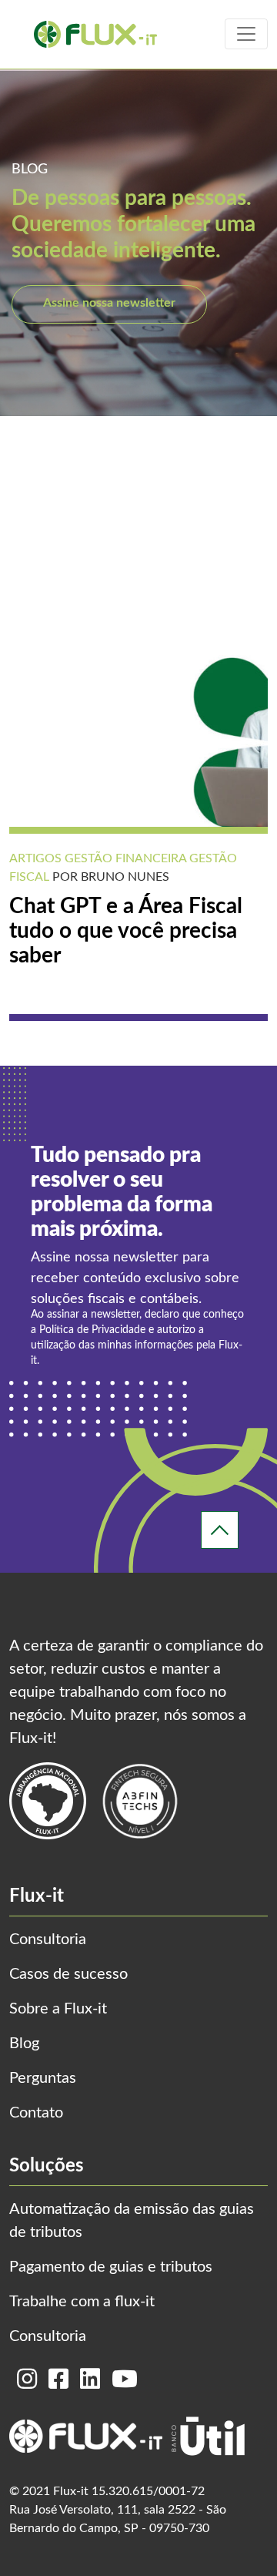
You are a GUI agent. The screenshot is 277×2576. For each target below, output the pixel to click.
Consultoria (48, 1940)
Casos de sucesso (68, 1974)
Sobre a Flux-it (58, 2009)
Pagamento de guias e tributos (111, 2267)
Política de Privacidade (92, 1330)
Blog (24, 2044)
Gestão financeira (124, 858)
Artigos (35, 858)
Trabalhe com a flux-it (82, 2302)
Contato (36, 2113)
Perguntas (43, 2078)
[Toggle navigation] (246, 34)
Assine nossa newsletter (109, 303)
